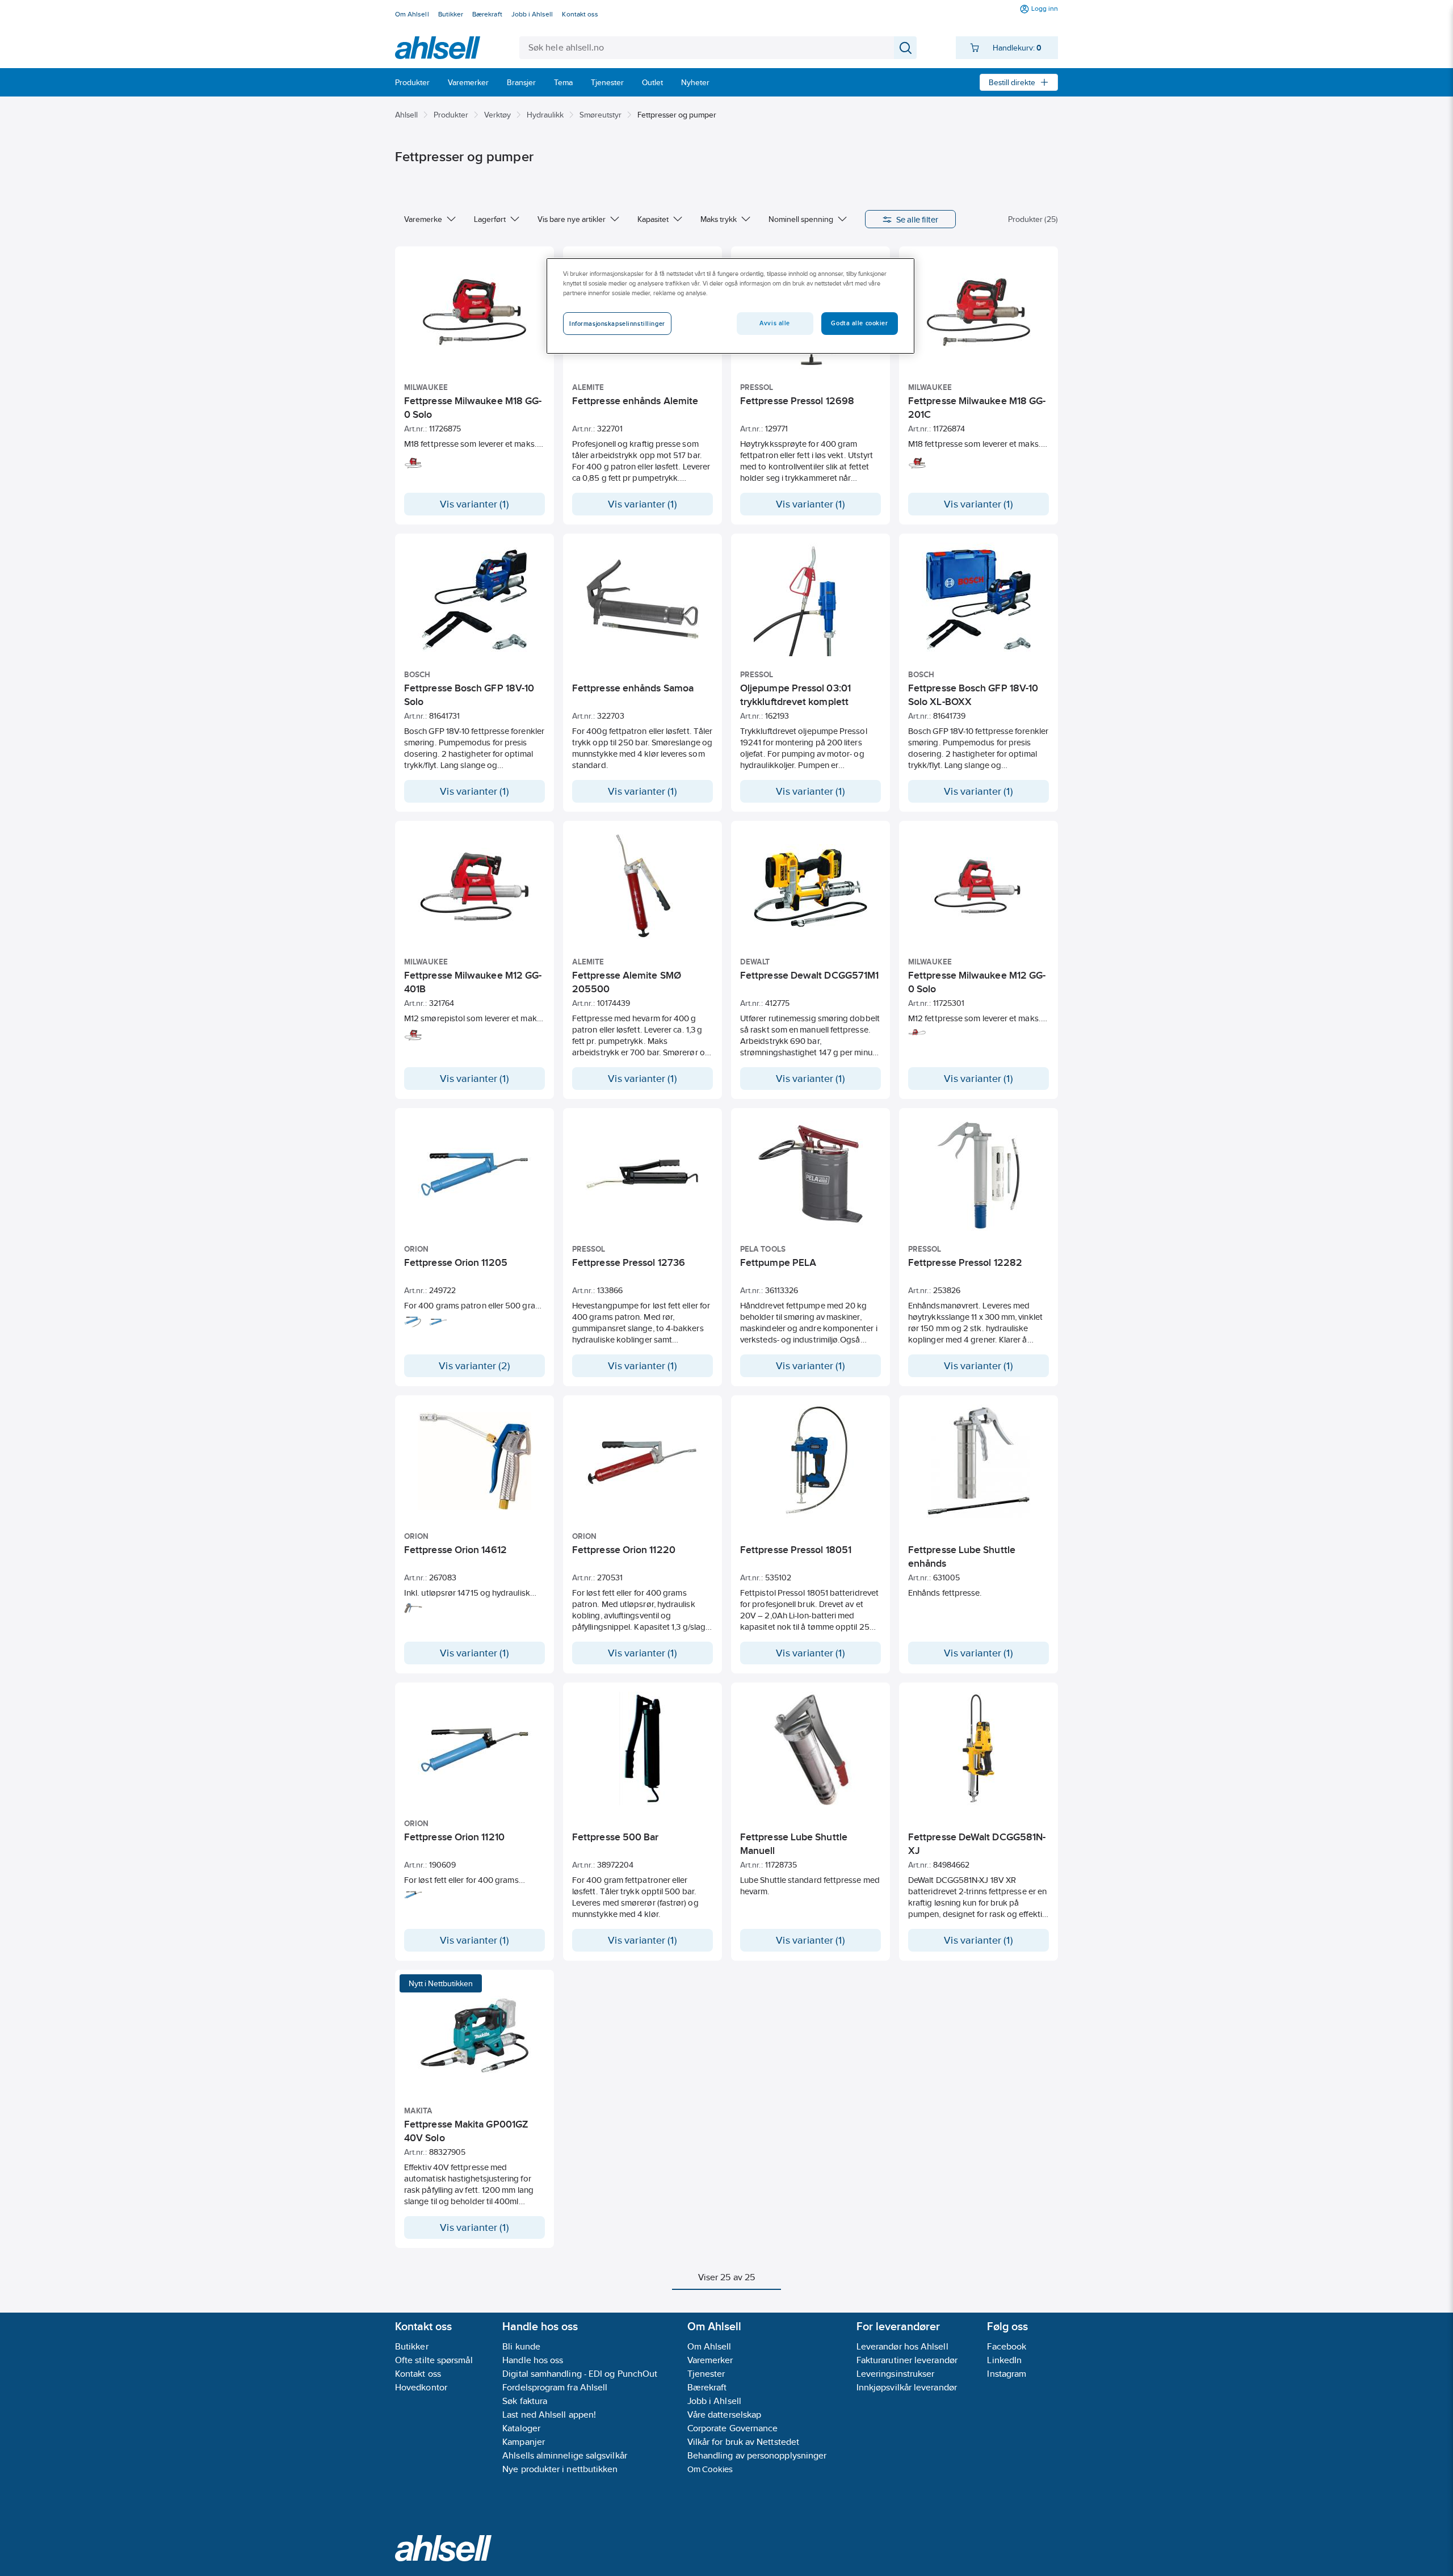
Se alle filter (917, 219)
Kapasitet (653, 219)
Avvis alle (775, 323)
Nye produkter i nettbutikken (560, 2469)
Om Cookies (710, 2469)
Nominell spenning (801, 219)
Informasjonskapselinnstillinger (617, 324)
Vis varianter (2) (474, 1366)
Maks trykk (719, 219)
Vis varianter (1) (474, 504)
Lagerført (490, 219)
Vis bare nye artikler (572, 219)
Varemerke (423, 219)
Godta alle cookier (859, 323)
